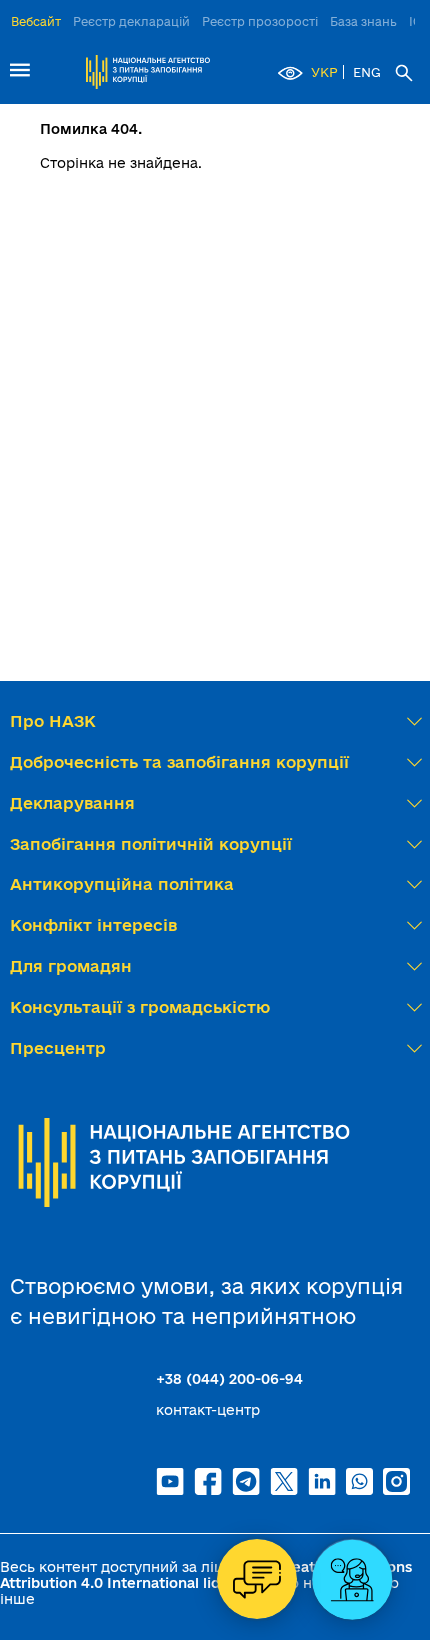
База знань (363, 21)
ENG (367, 72)
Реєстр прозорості (260, 21)
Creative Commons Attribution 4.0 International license (206, 1575)
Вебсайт (36, 21)
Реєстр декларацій (131, 21)
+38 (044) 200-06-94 (229, 1379)
